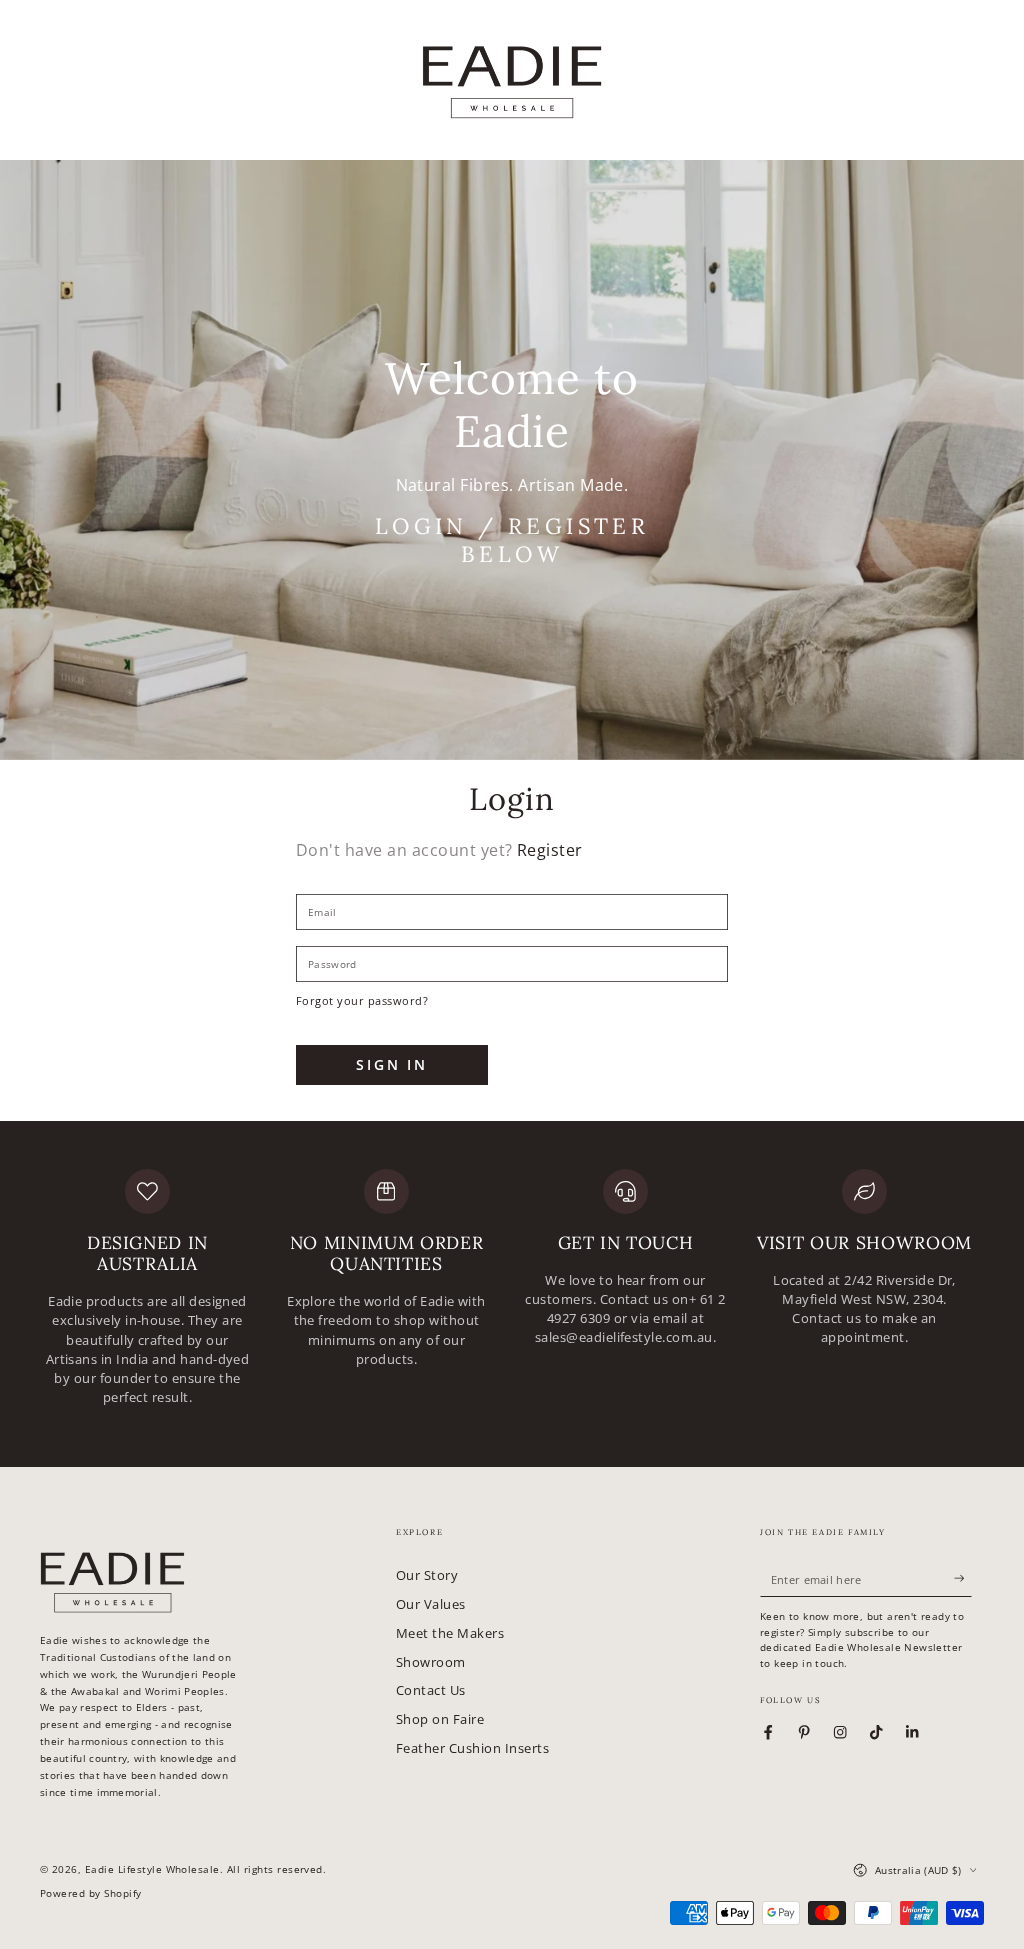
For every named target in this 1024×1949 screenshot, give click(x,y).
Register (550, 850)
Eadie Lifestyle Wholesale (152, 1869)
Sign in (392, 1064)
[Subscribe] (963, 1578)
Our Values (431, 1604)
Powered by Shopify (91, 1893)
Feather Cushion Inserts (472, 1748)
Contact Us (431, 1690)
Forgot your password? (362, 1000)
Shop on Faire (440, 1719)
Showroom (431, 1662)
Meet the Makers (450, 1633)
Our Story (427, 1575)
